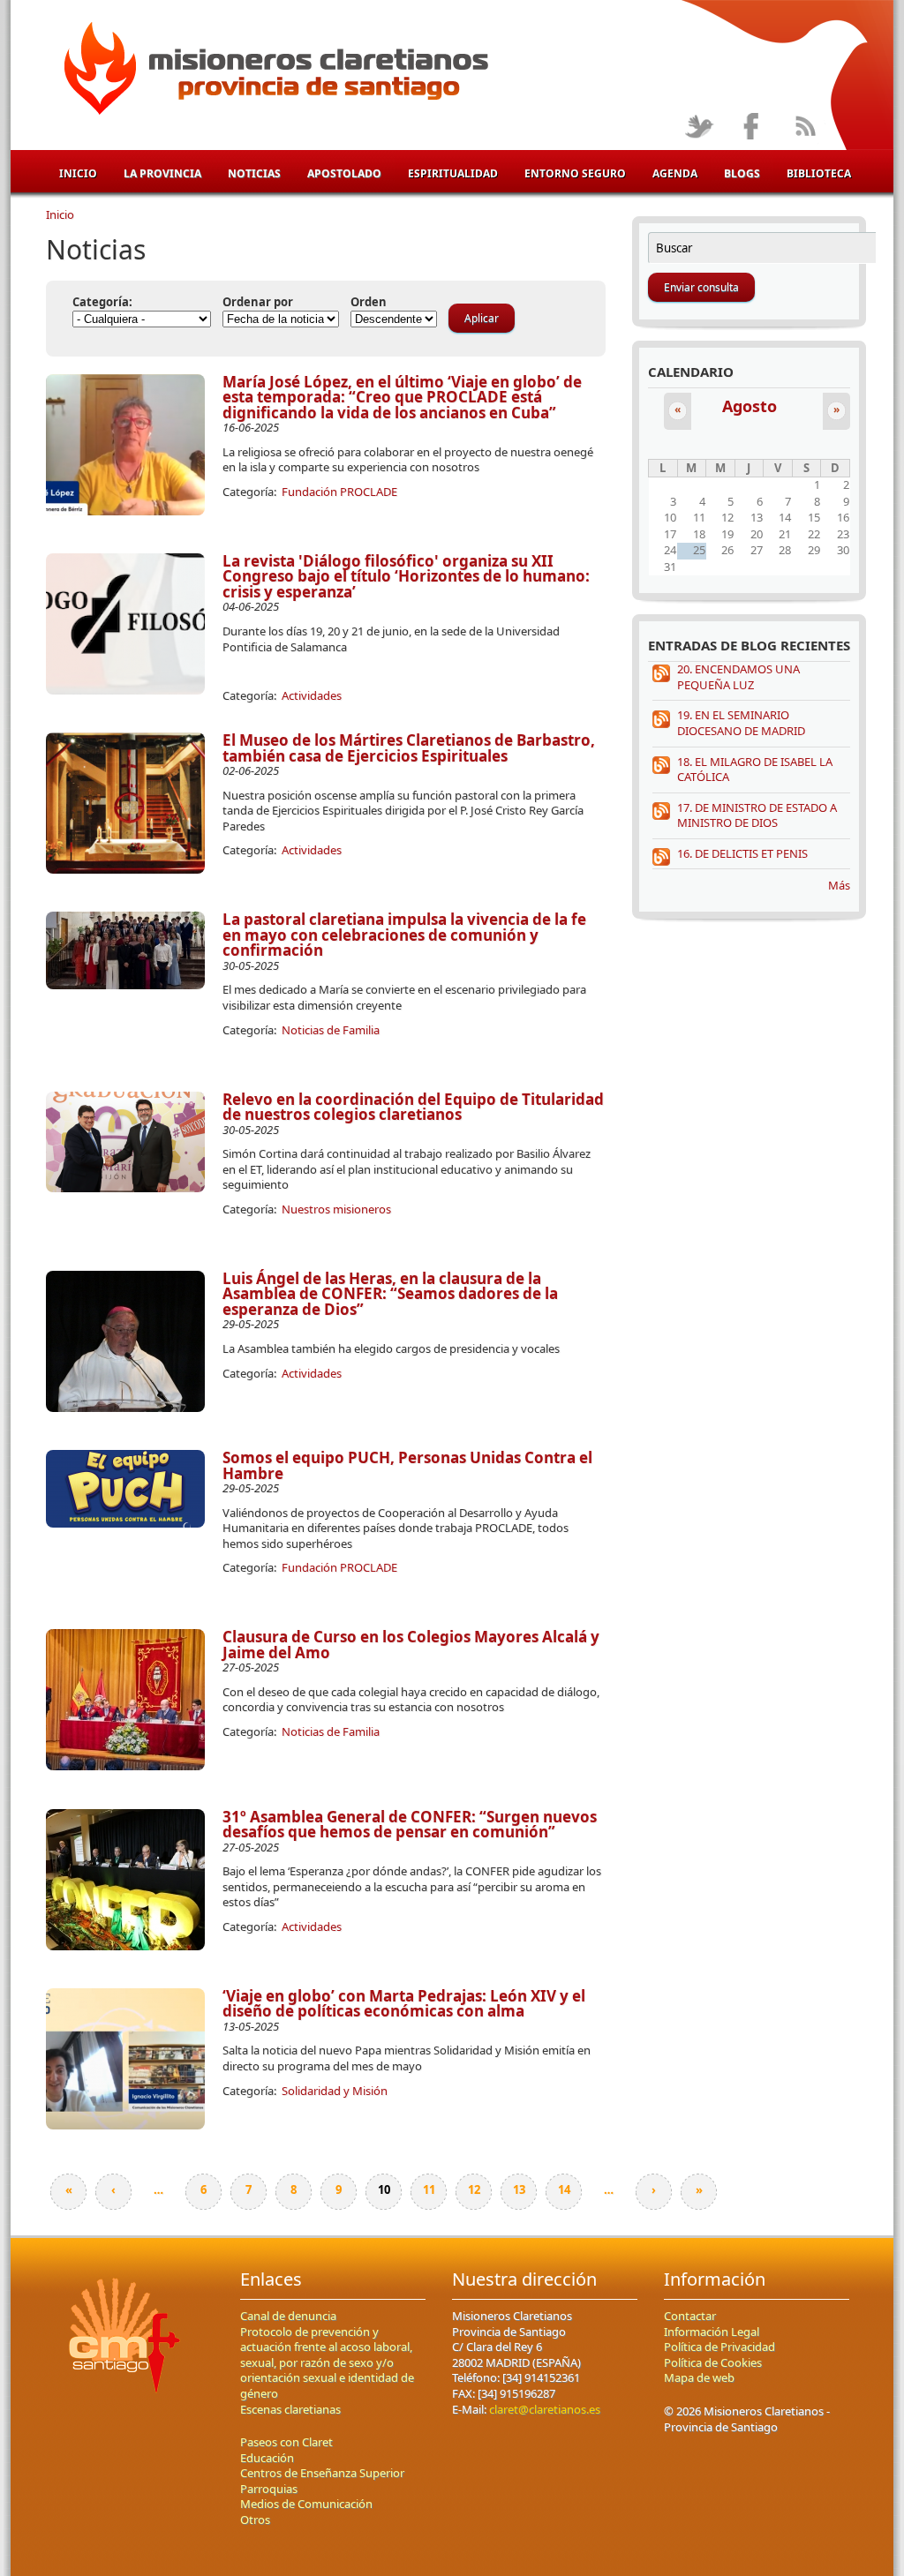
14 (564, 2189)
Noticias (254, 173)
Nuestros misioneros (336, 1209)
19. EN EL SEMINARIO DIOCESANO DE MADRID (741, 723)
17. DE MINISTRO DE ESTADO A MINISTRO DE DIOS (757, 815)
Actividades (312, 695)
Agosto (750, 406)
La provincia (162, 173)
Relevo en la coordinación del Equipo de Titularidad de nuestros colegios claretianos (413, 1107)
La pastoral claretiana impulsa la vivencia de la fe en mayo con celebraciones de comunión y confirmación (404, 935)
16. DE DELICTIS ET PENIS (742, 853)
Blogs (742, 173)
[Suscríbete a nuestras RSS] (805, 128)
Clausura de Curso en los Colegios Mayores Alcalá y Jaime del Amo (411, 1645)
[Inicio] (273, 71)
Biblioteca (819, 173)
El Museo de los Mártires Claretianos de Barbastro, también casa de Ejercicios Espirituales (409, 748)
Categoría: (102, 302)
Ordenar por (258, 302)
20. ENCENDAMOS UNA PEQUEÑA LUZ (738, 677)
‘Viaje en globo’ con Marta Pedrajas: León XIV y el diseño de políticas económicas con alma (404, 2004)
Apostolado (344, 173)
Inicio (78, 173)
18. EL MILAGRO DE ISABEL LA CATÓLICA (755, 770)
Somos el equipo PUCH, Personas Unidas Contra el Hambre (407, 1465)
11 (429, 2189)
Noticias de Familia (331, 1030)
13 (519, 2189)
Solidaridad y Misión (335, 2091)
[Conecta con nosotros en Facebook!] (752, 128)
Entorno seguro (575, 173)
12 (474, 2189)
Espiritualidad (453, 173)
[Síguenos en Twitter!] (699, 128)
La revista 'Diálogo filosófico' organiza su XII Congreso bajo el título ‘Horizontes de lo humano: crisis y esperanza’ (406, 576)
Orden (369, 302)
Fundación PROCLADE (339, 492)
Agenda (675, 173)
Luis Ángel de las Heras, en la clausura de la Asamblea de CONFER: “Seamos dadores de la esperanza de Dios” (390, 1294)
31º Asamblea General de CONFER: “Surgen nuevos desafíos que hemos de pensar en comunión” (410, 1825)
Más (839, 885)
